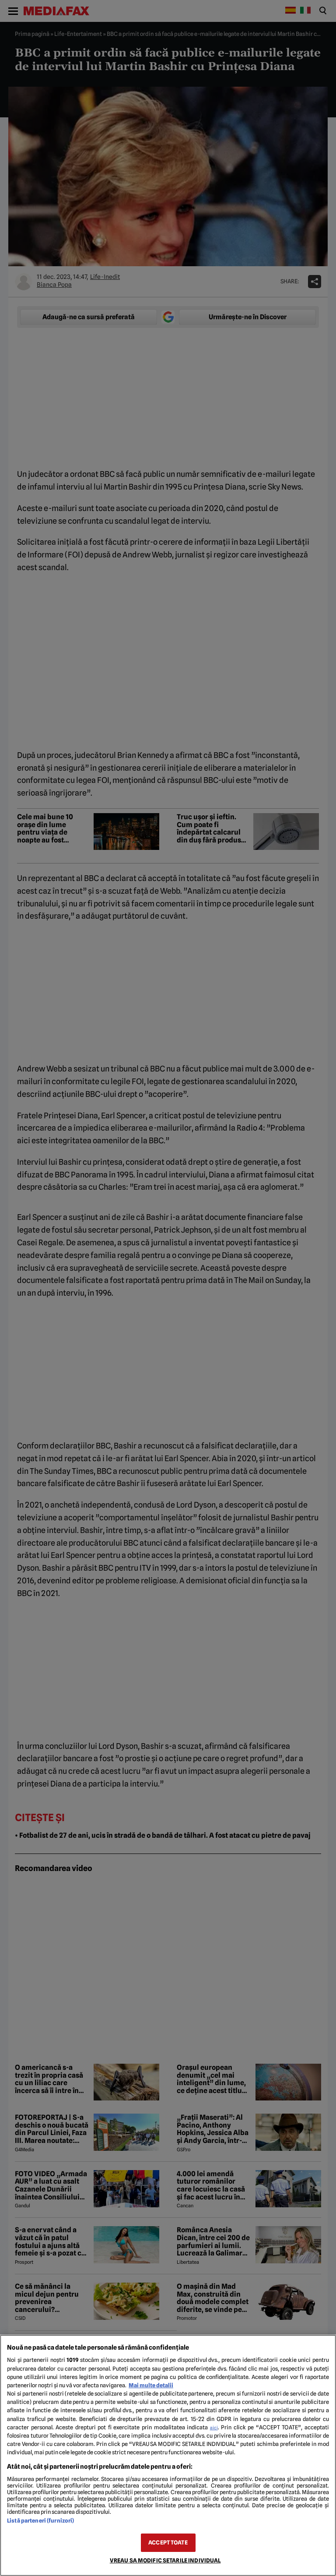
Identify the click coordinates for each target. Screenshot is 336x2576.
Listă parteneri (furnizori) (40, 2521)
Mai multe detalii (151, 2385)
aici (214, 2428)
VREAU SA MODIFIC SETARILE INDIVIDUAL (165, 2560)
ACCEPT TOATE (168, 2543)
